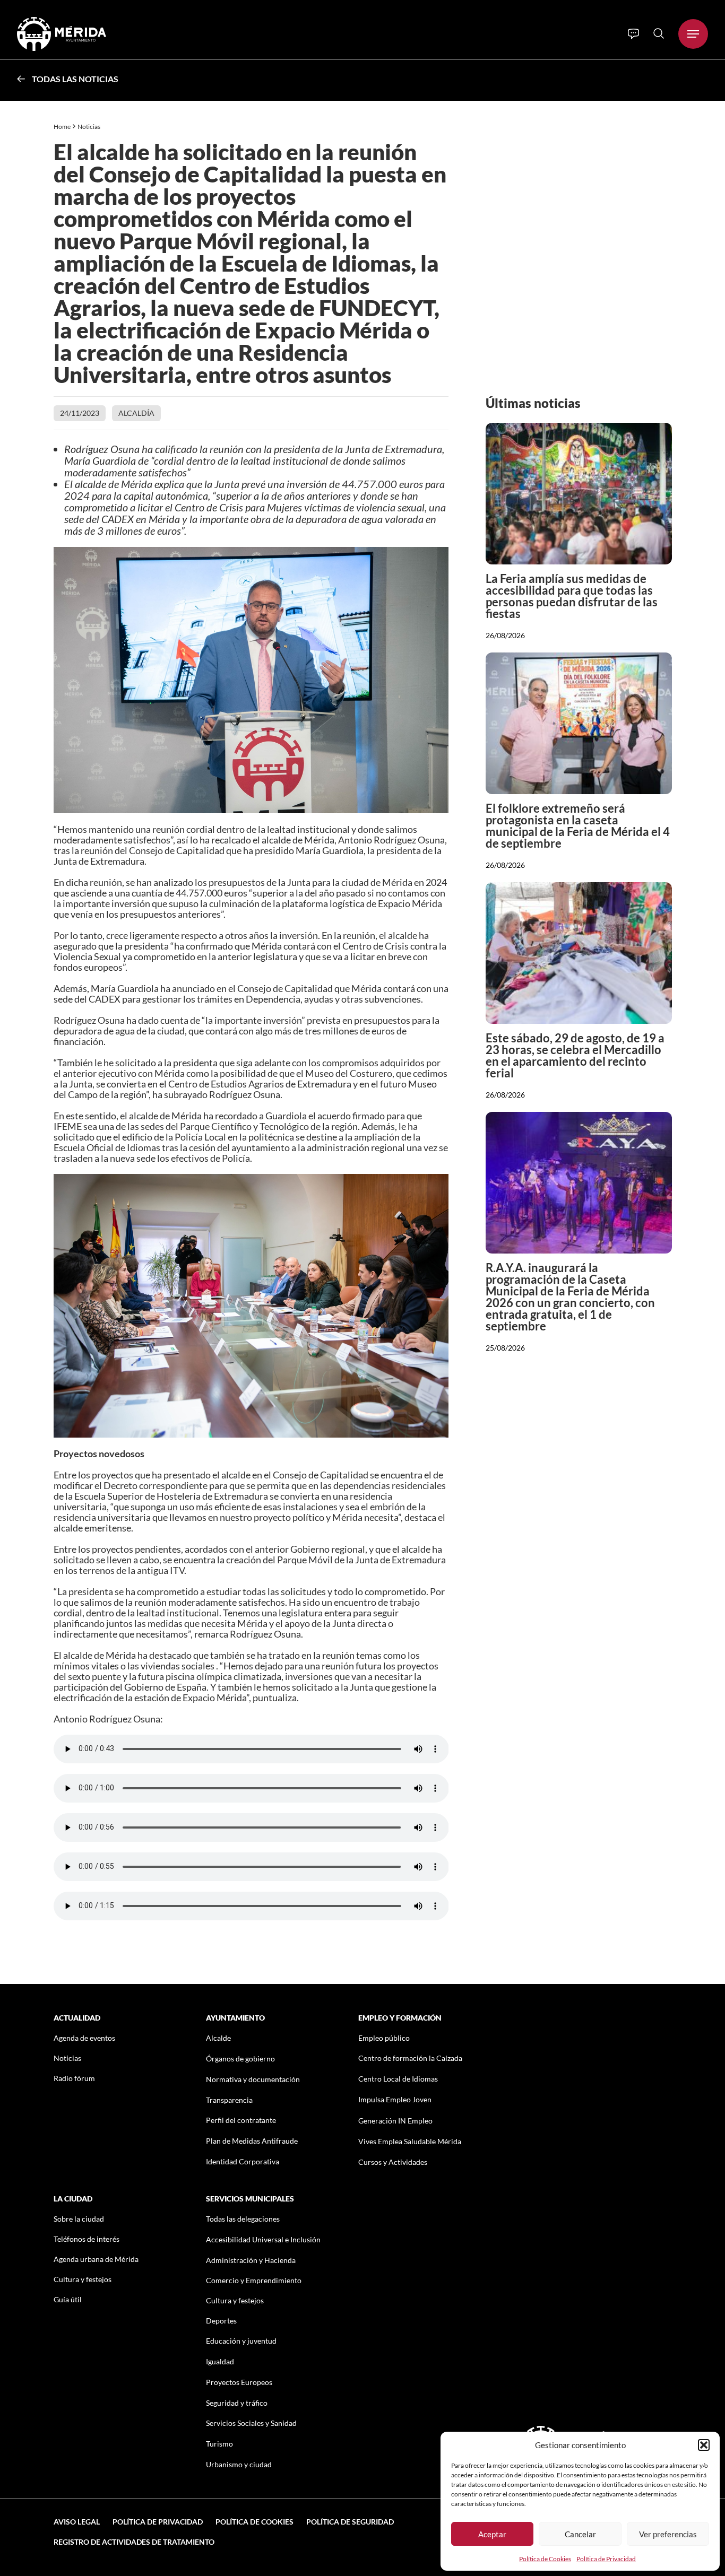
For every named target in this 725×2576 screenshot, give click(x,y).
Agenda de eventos (84, 2038)
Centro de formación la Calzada (410, 2058)
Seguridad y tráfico (237, 2403)
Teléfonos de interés (87, 2239)
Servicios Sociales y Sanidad (251, 2423)
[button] (704, 2445)
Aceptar (492, 2534)
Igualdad (220, 2361)
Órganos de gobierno (240, 2059)
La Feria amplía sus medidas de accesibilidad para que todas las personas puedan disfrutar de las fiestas (572, 596)
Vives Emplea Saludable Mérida (410, 2141)
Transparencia (229, 2100)
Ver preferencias (668, 2534)
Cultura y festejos (83, 2279)
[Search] (659, 33)
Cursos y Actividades (393, 2162)
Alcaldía (136, 413)
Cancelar (580, 2534)
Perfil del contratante (241, 2120)
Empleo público (384, 2038)
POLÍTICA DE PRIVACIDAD (158, 2522)
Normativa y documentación (253, 2079)
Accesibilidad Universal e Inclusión (263, 2239)
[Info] (633, 34)
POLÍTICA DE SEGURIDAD (350, 2522)
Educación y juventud (241, 2341)
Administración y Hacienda (251, 2260)
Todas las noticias (75, 79)
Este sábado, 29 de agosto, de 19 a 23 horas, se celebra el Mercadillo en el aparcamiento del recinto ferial (575, 1055)
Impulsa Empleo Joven (395, 2099)
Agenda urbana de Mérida (96, 2259)
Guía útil (68, 2299)
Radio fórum (74, 2078)
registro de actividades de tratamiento (134, 2542)
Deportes (221, 2321)
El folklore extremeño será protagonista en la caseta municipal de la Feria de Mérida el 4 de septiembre (578, 826)
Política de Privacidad (606, 2559)
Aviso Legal (77, 2522)
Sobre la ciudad (79, 2219)
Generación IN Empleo (395, 2121)
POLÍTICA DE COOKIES (254, 2522)
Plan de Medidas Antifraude (252, 2141)
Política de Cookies (545, 2559)
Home (62, 127)
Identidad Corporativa (243, 2161)
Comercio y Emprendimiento (254, 2280)
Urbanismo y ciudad (239, 2464)
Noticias (89, 127)
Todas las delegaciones (243, 2219)
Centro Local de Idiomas (398, 2079)
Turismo (219, 2444)
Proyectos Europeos (239, 2382)
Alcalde (218, 2038)
